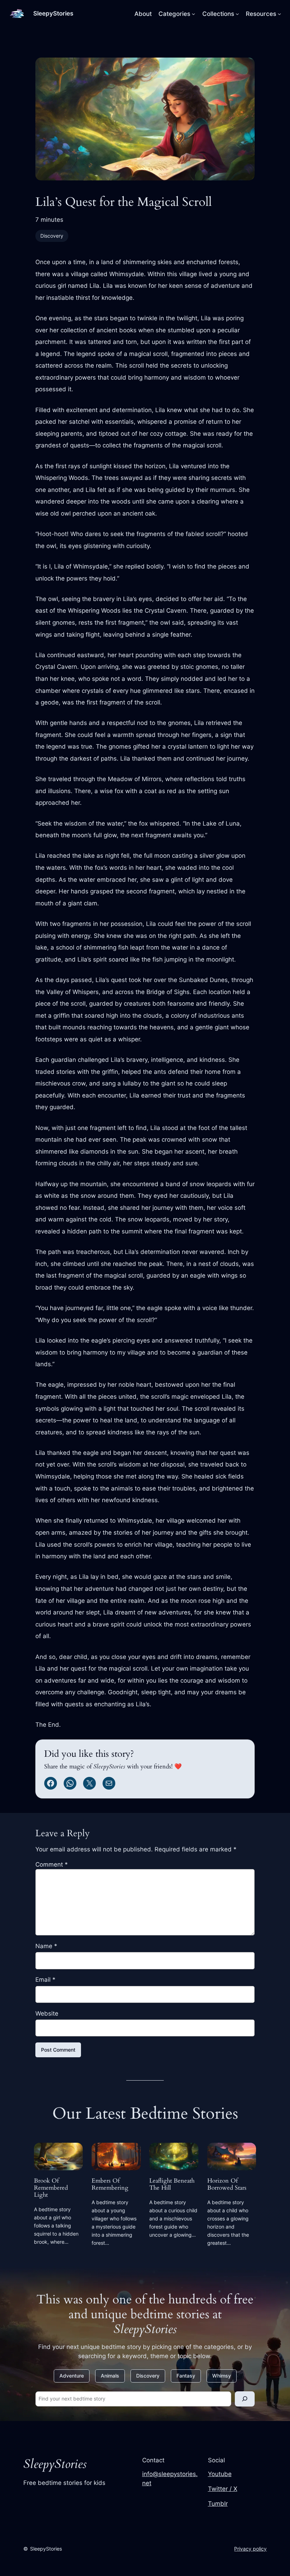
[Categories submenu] (193, 14)
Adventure (72, 2376)
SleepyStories (53, 13)
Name (46, 1946)
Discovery (52, 236)
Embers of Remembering (110, 2184)
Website (47, 2013)
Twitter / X (223, 2489)
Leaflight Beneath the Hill (172, 2184)
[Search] (245, 2399)
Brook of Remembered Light (51, 2188)
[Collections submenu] (237, 14)
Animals (110, 2376)
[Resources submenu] (279, 14)
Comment (52, 1864)
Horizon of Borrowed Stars (227, 2184)
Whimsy (222, 2376)
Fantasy (186, 2376)
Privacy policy (250, 2549)
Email (45, 1980)
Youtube (220, 2474)
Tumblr (218, 2504)
